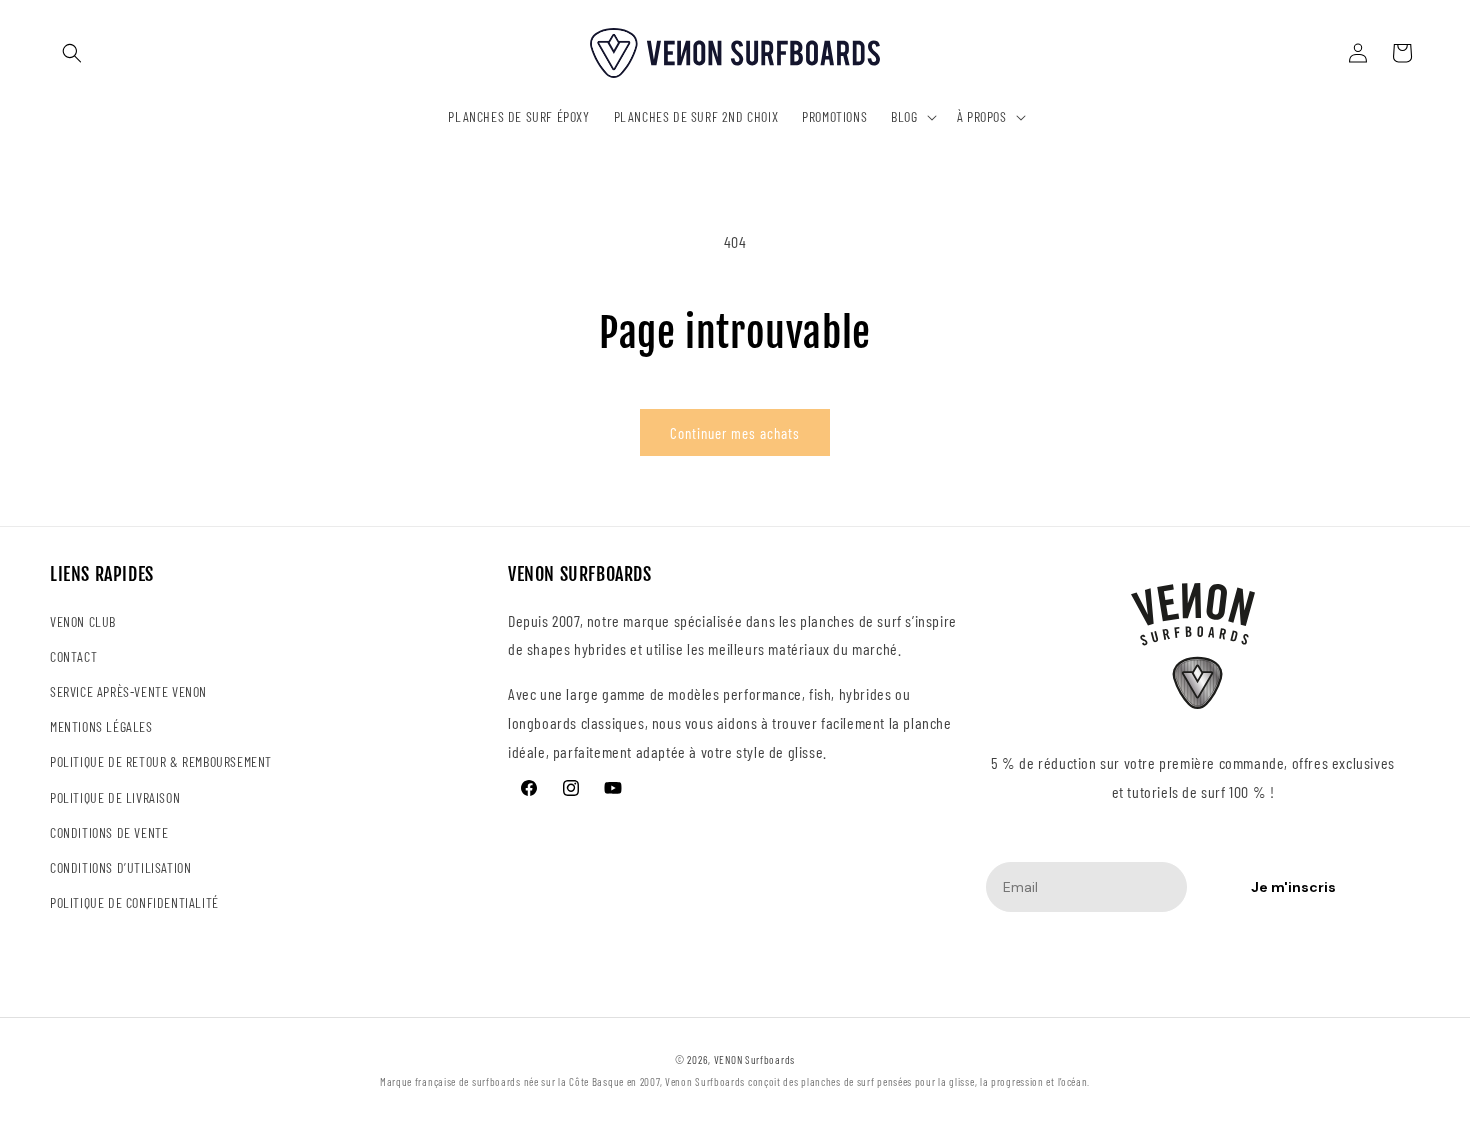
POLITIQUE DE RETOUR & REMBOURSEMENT (161, 761)
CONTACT (73, 656)
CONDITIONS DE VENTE (109, 832)
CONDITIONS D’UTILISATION (120, 867)
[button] (72, 53)
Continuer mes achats (735, 433)
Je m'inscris (1293, 887)
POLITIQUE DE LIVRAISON (115, 797)
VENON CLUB (83, 621)
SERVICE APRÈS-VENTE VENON (128, 691)
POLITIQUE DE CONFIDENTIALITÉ (134, 902)
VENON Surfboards (754, 1059)
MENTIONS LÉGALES (101, 726)
